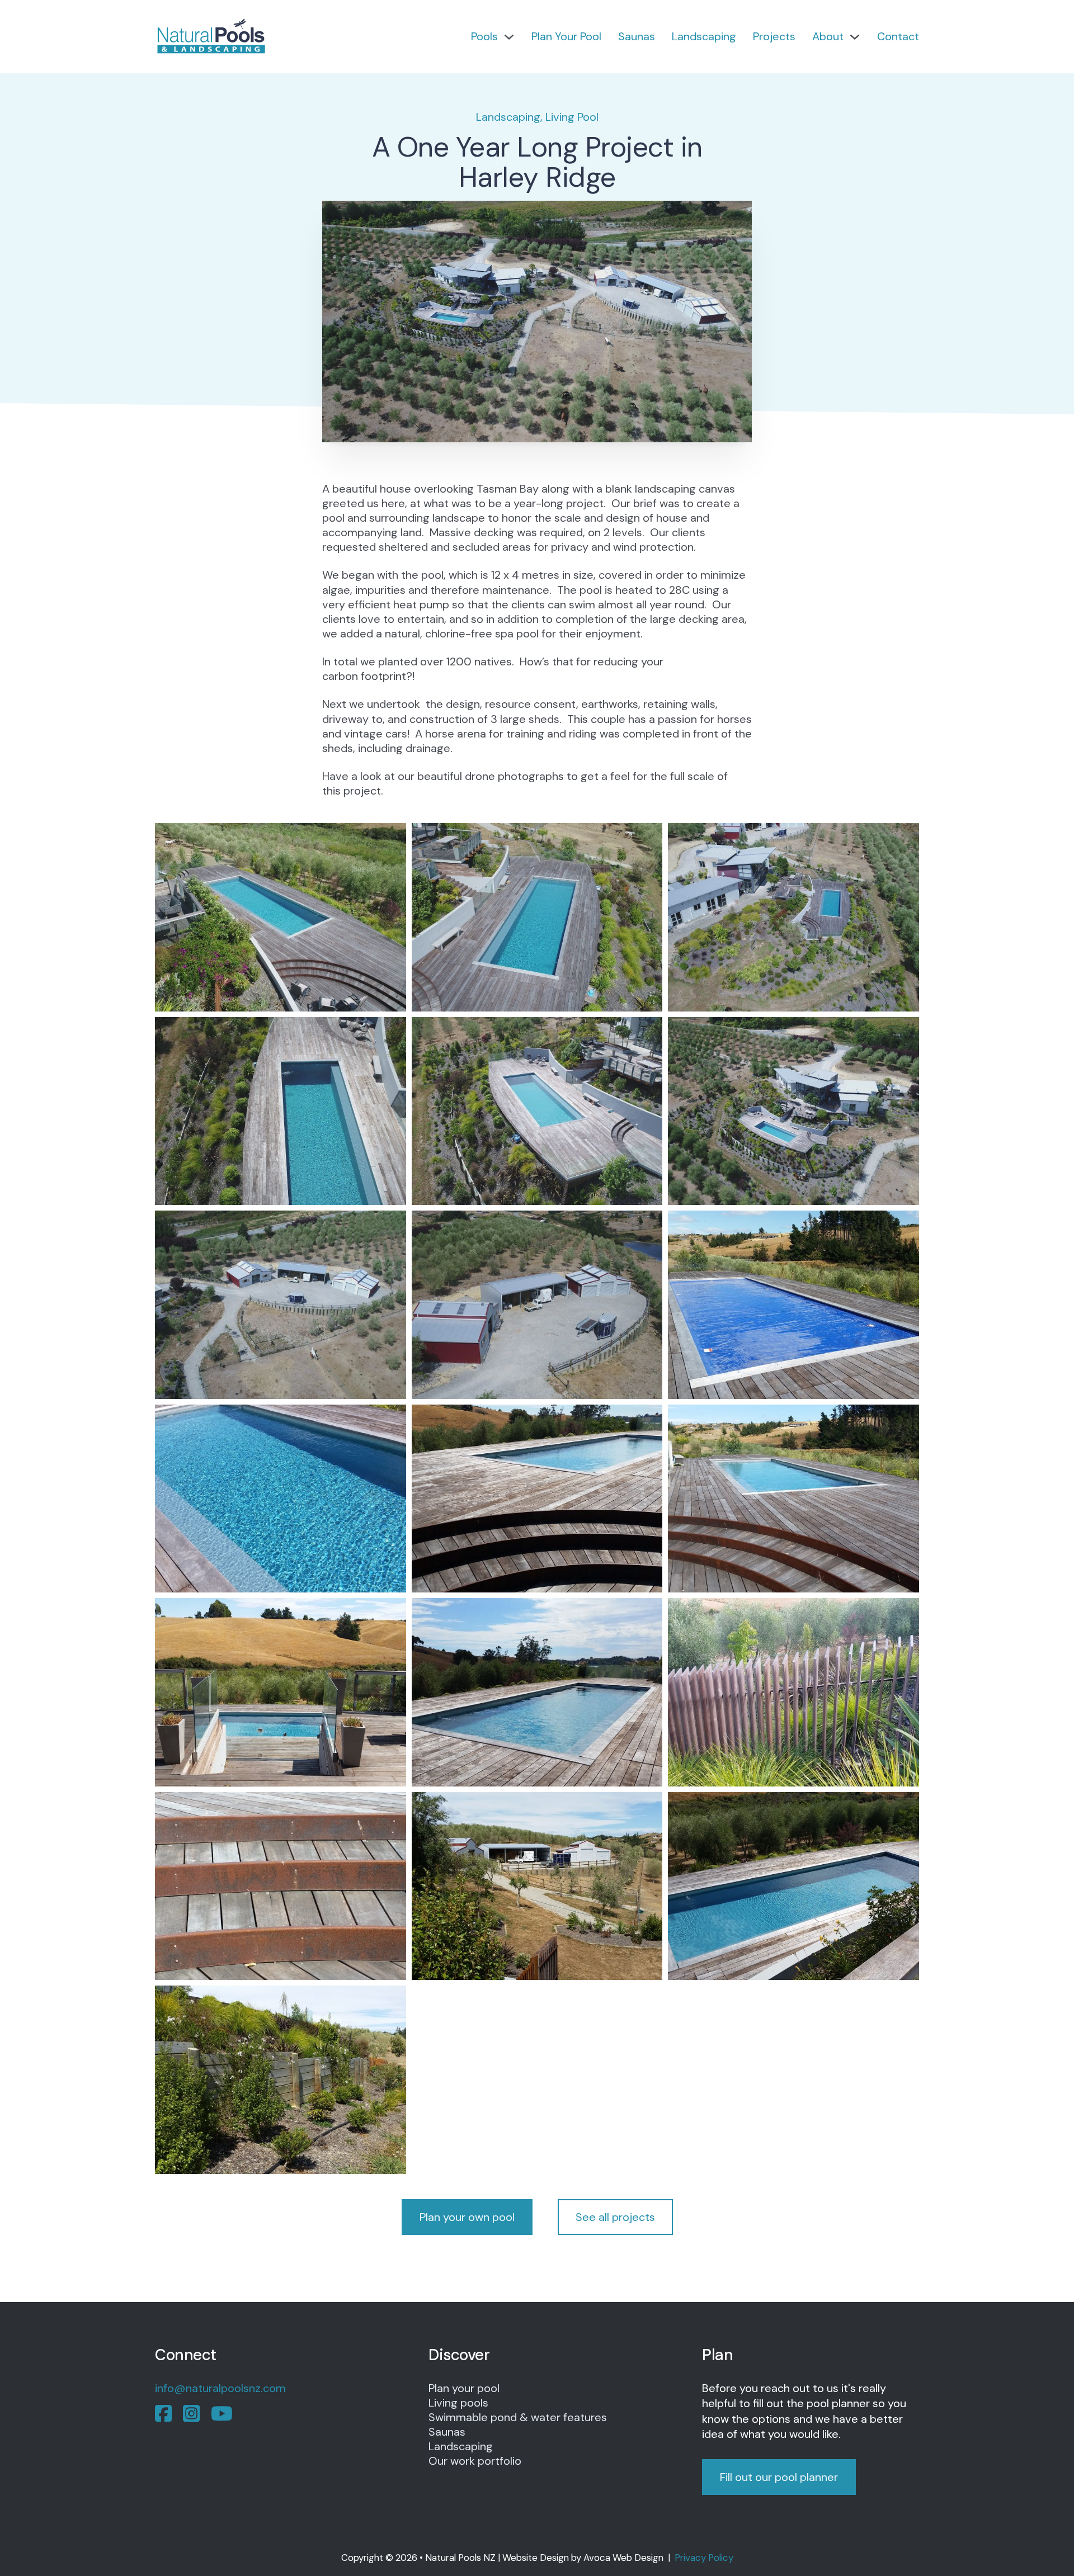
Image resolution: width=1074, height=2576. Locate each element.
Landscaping (704, 36)
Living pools (458, 2403)
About (828, 36)
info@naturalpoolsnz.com (220, 2388)
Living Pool (572, 117)
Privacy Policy (704, 2558)
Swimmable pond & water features (518, 2417)
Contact (898, 36)
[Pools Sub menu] (509, 37)
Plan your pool (464, 2388)
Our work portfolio (475, 2461)
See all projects (615, 2217)
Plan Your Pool (566, 36)
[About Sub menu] (855, 37)
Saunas (637, 36)
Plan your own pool (467, 2217)
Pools (484, 36)
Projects (774, 36)
